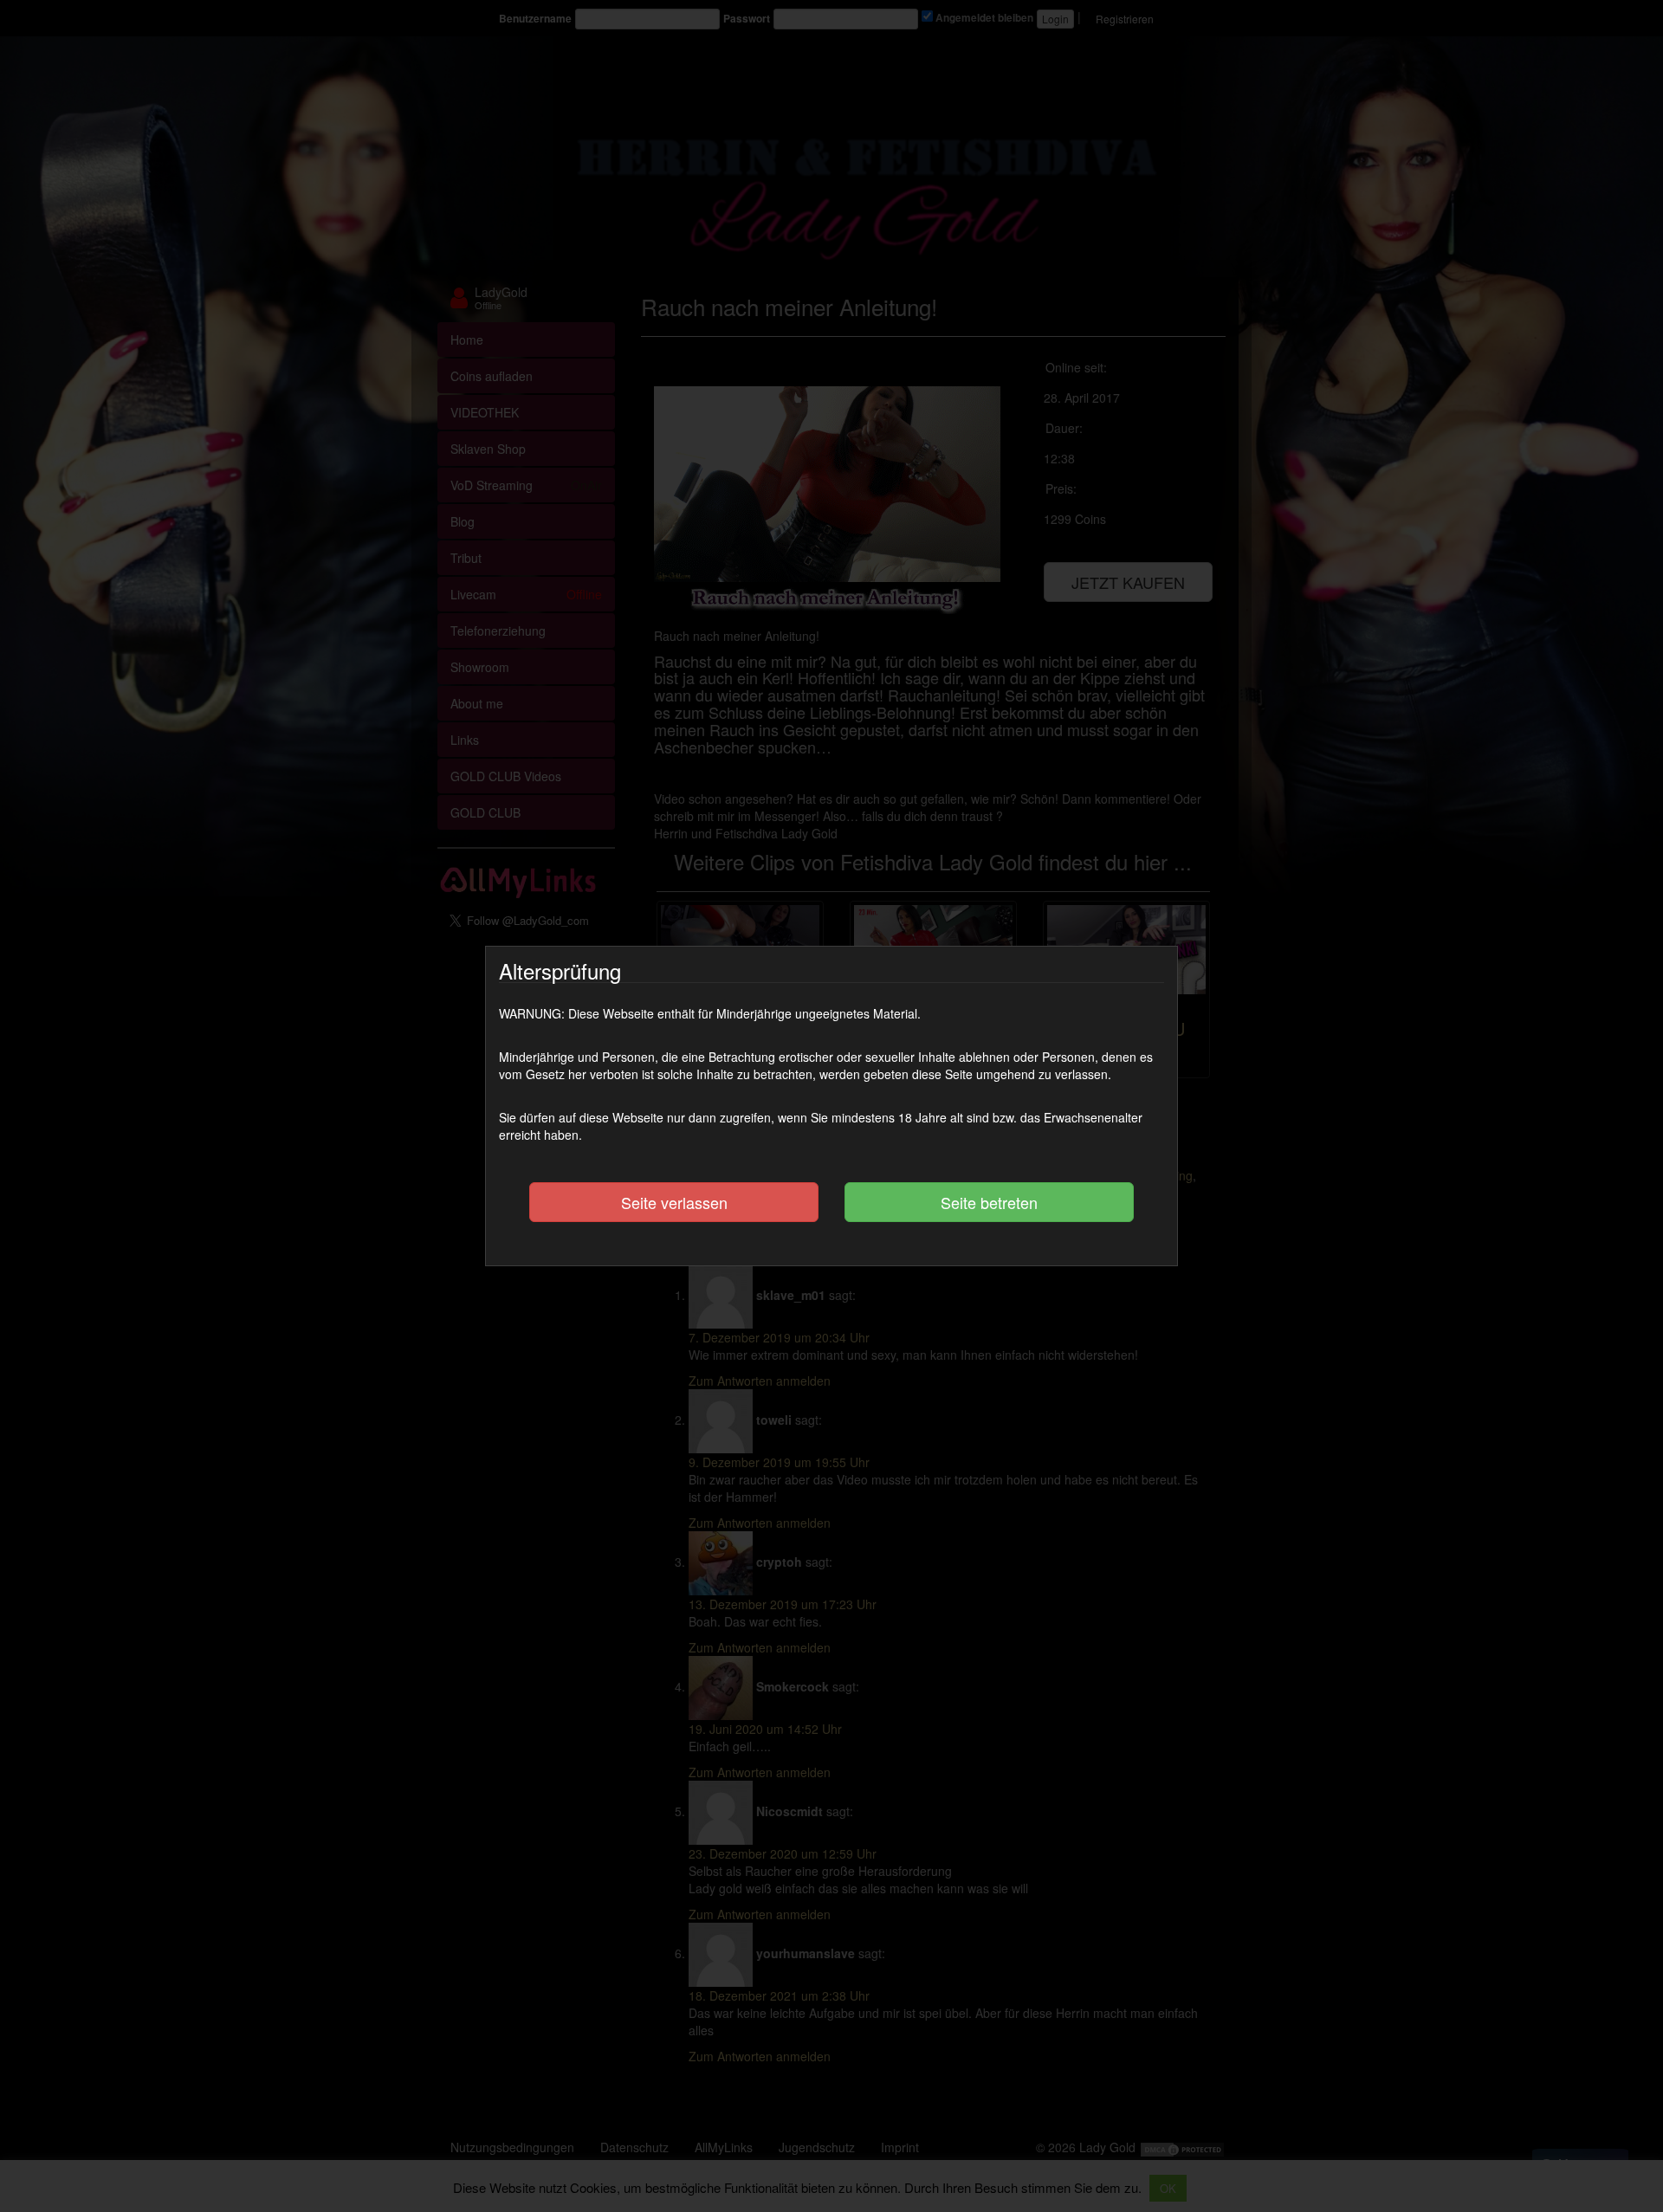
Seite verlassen (674, 1202)
